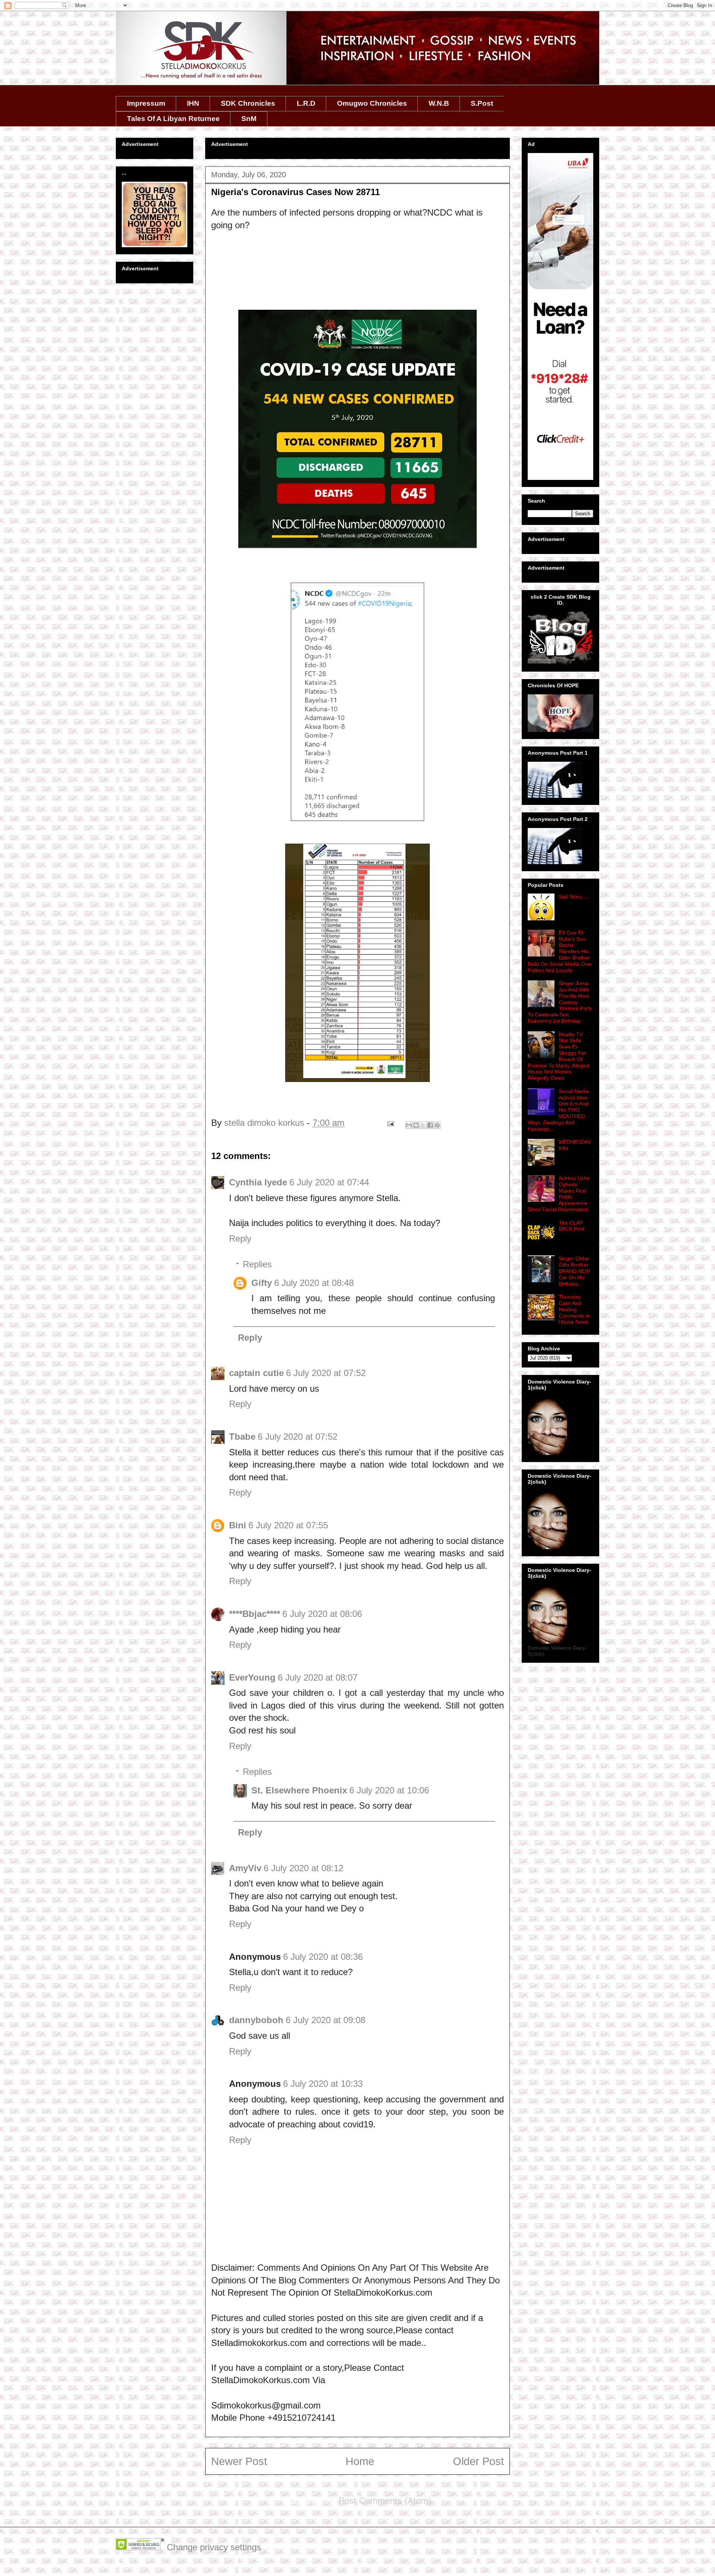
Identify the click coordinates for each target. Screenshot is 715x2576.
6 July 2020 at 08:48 (314, 1283)
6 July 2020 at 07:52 (326, 1373)
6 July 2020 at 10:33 (323, 2084)
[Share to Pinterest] (437, 1125)
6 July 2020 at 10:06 (389, 1790)
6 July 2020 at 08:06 (322, 1614)
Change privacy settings (214, 2547)
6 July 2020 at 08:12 (304, 1868)
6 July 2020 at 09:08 (325, 2020)
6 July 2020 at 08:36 (323, 1957)
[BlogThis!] (416, 1125)
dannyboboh (256, 2020)
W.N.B (439, 103)
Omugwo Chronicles (372, 103)
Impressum (146, 103)
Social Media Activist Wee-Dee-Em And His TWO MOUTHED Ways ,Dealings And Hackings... (558, 1110)
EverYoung (252, 1677)
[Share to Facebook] (430, 1125)
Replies (257, 1264)
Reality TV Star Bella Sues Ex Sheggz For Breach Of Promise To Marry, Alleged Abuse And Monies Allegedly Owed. (558, 1056)
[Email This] (409, 1125)
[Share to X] (423, 1125)
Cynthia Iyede (258, 1182)
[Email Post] (390, 1123)
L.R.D (306, 103)
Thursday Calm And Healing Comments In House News (574, 1309)
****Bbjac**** (255, 1614)
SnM (249, 119)
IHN (193, 103)
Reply (240, 1238)
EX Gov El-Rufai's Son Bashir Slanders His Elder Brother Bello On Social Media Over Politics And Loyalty (560, 951)
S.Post (482, 103)
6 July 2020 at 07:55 (288, 1525)
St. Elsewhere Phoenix (299, 1790)
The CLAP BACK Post (571, 1226)
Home (360, 2461)
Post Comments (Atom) (385, 2501)
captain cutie (256, 1373)
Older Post (478, 2461)
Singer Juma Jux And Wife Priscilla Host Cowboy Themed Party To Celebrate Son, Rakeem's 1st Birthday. (560, 1002)
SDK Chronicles (248, 103)
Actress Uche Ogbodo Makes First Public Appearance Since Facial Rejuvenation (559, 1194)
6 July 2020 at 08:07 (318, 1677)
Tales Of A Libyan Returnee (173, 119)
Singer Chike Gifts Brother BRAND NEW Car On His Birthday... (574, 1271)
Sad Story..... (574, 897)
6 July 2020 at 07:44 (329, 1182)
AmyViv (245, 1868)
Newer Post (239, 2461)
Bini (238, 1525)
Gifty (262, 1283)
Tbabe (242, 1437)
